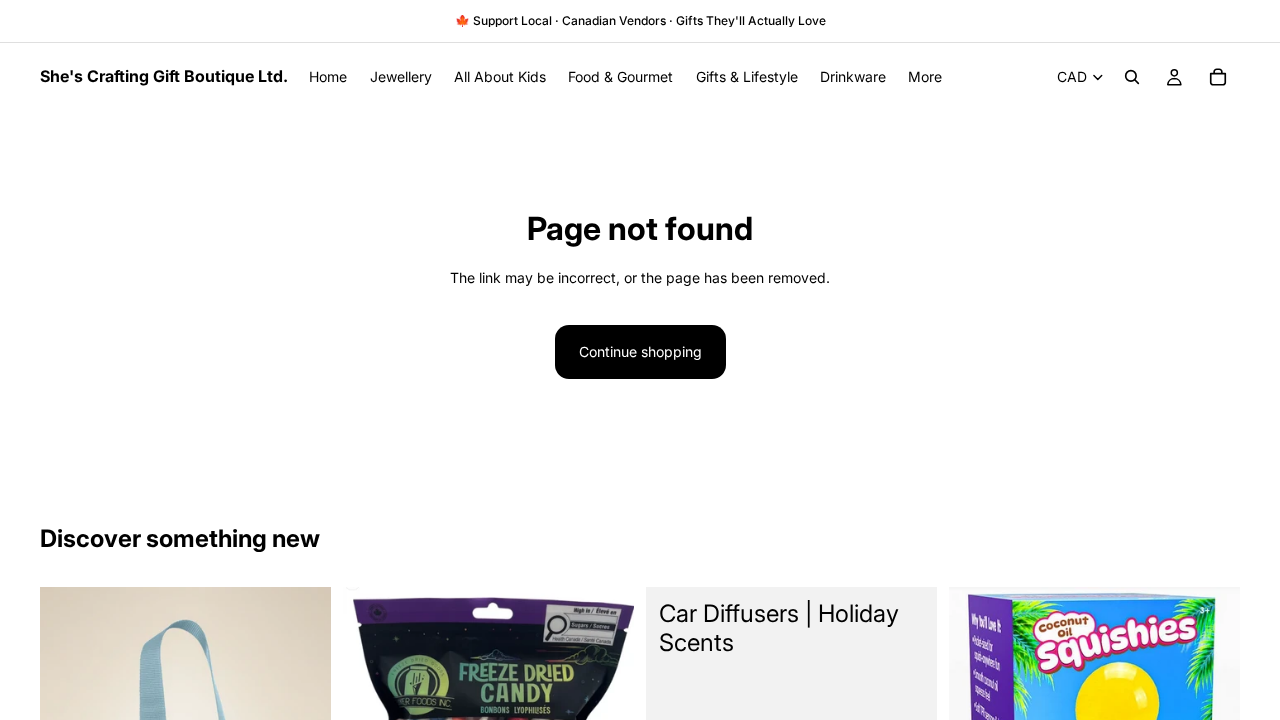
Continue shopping (640, 351)
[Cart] (1218, 77)
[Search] (1132, 77)
